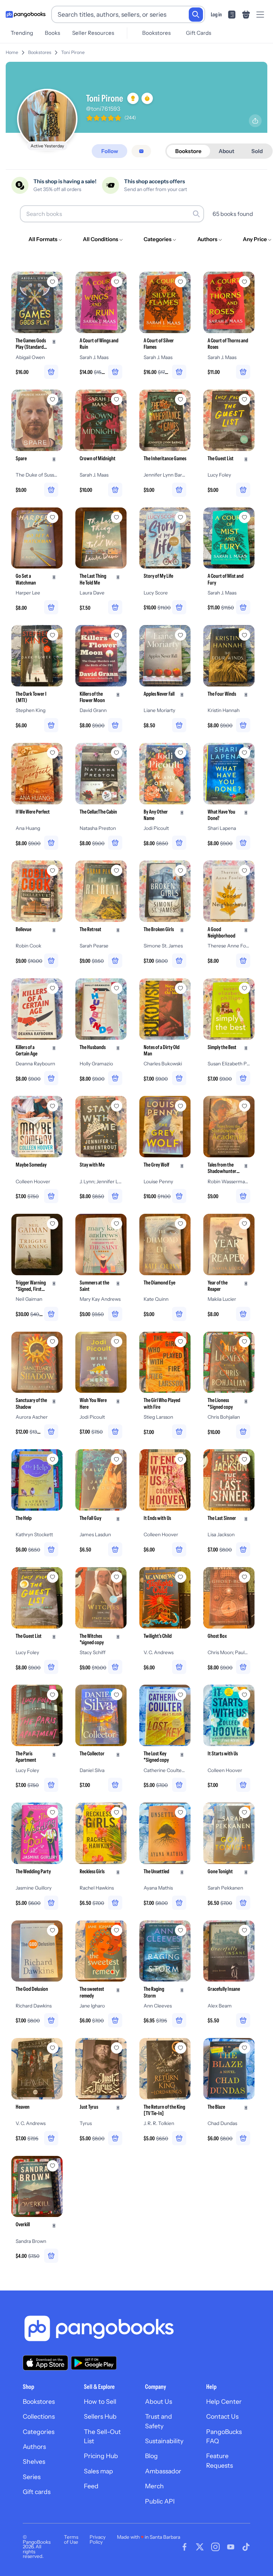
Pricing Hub (101, 2456)
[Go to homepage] (26, 15)
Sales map (98, 2471)
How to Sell (100, 2401)
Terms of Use (71, 2539)
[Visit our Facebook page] (184, 2547)
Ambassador (163, 2471)
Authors (34, 2447)
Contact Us (222, 2416)
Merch (154, 2486)
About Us (159, 2401)
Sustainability (164, 2441)
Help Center (224, 2401)
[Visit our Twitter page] (200, 2547)
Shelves (34, 2461)
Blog (151, 2456)
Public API (160, 2501)
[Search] (196, 15)
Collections (39, 2416)
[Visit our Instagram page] (215, 2547)
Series (32, 2477)
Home (12, 52)
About (226, 151)
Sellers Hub (100, 2416)
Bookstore (188, 151)
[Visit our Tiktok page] (246, 2547)
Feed (91, 2486)
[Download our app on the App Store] (45, 2363)
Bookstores (156, 33)
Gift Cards (199, 33)
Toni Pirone (73, 52)
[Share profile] (255, 121)
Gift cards (37, 2492)
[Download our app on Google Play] (94, 2363)
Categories (39, 2432)
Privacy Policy (98, 2539)
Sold (257, 151)
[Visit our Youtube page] (231, 2547)
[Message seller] (141, 151)
